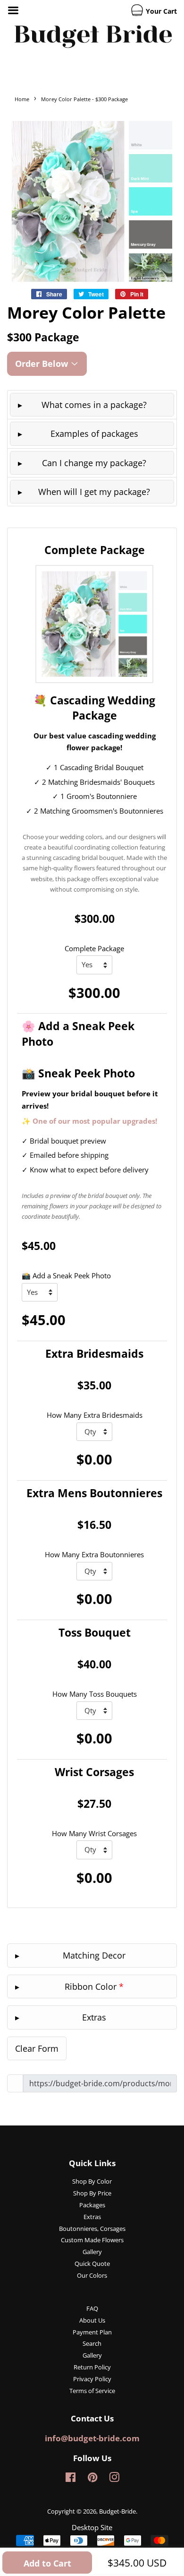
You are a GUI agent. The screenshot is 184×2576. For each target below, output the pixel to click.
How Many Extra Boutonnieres (94, 1554)
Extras (92, 2217)
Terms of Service (92, 2391)
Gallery (92, 2252)
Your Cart (160, 11)
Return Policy (92, 2367)
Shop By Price (92, 2193)
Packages (92, 2205)
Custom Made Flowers (92, 2240)
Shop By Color (92, 2181)
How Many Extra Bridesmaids (95, 1415)
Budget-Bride (117, 2511)
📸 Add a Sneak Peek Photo (66, 1275)
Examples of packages (94, 434)
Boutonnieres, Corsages (92, 2229)
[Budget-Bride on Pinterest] (92, 2479)
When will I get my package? (94, 492)
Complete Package (94, 948)
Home (22, 99)
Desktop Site (92, 2527)
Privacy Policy (92, 2379)
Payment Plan (92, 2332)
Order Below (43, 364)
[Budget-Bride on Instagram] (114, 2479)
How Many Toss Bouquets (95, 1694)
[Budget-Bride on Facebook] (71, 2479)
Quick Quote (92, 2264)
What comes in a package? (94, 405)
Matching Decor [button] (94, 1955)
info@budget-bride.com (92, 2438)
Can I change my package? (94, 463)
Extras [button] (94, 2017)
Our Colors (92, 2275)
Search (92, 2343)
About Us (92, 2320)
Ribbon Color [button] (94, 1986)
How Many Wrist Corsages (94, 1833)
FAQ (92, 2308)
